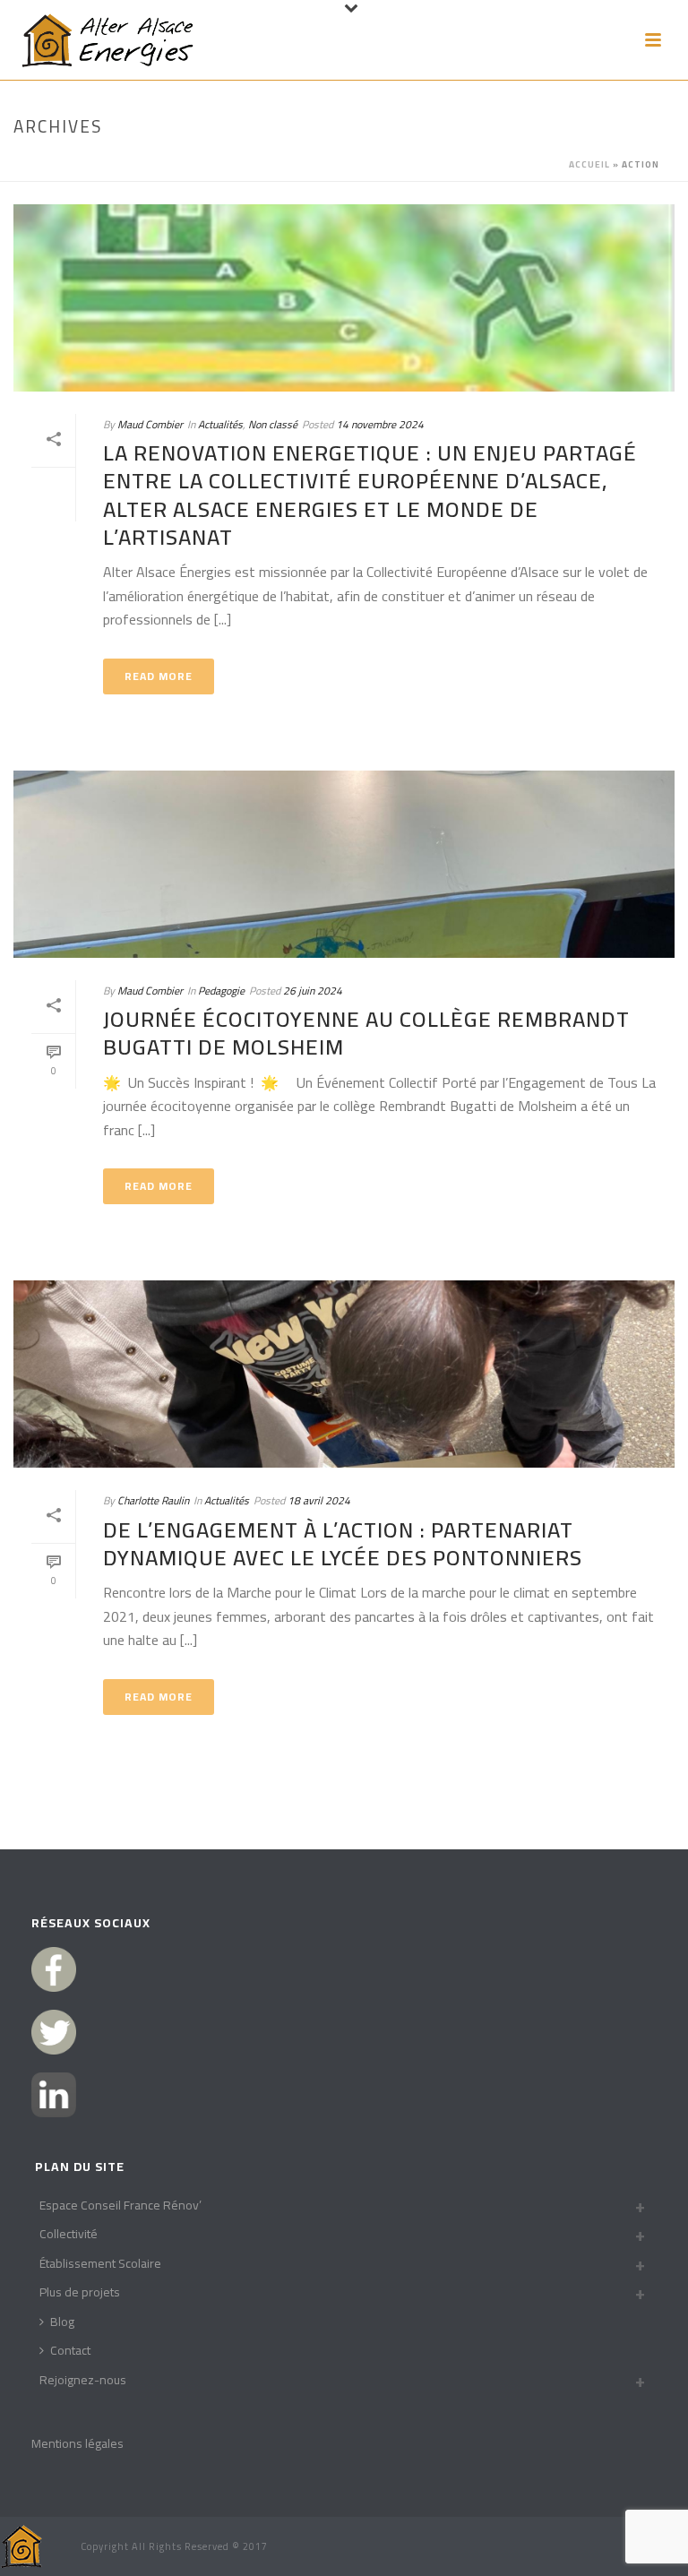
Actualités (220, 424)
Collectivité (69, 2234)
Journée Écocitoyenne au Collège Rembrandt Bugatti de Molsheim (366, 1033)
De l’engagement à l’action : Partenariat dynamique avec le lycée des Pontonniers (343, 1544)
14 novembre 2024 (380, 424)
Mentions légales (77, 2443)
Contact (70, 2350)
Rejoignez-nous (83, 2380)
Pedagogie (221, 991)
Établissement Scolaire (100, 2263)
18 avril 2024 (319, 1500)
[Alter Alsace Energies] (22, 2546)
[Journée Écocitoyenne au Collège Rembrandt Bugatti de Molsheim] (344, 864)
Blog (62, 2322)
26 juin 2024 (313, 991)
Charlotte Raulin (153, 1500)
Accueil (589, 164)
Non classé (273, 424)
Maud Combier (150, 424)
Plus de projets (80, 2292)
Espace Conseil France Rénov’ (120, 2205)
